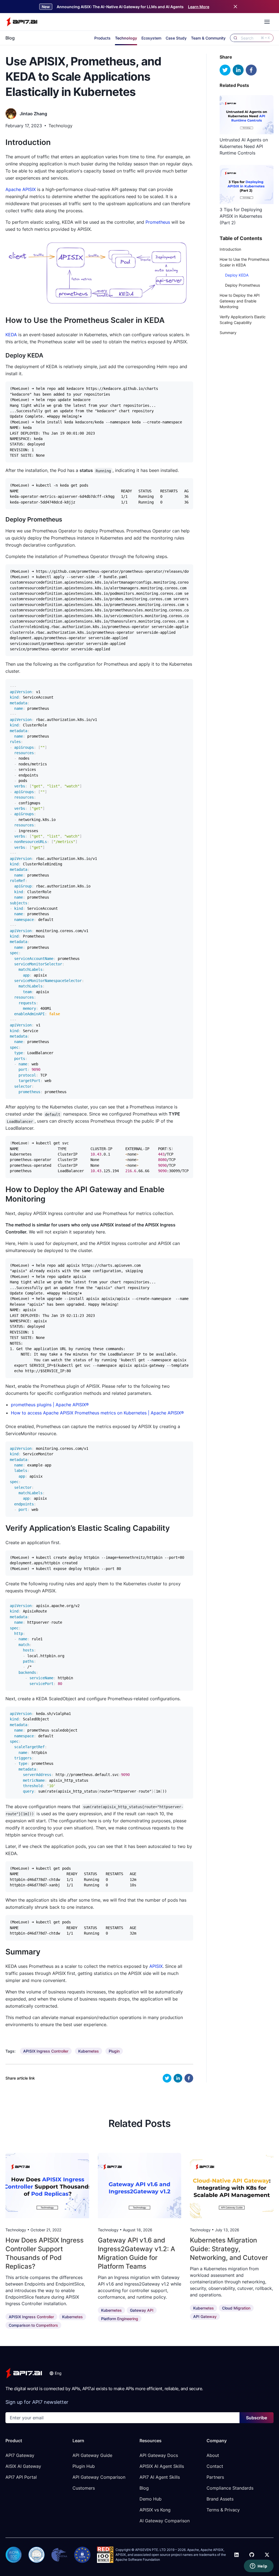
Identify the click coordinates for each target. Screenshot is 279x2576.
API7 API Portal (21, 2477)
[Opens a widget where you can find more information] (259, 2566)
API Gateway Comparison (99, 2477)
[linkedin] (178, 2078)
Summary (228, 333)
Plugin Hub (84, 2466)
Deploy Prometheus (242, 285)
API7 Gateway (20, 2455)
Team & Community (208, 38)
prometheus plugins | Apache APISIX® (50, 1405)
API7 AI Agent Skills (160, 2477)
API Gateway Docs (159, 2455)
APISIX (156, 1966)
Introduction (230, 249)
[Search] (235, 38)
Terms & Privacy (223, 2510)
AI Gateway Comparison (165, 2521)
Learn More (199, 7)
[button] (55, 2373)
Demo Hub (151, 2499)
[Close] (235, 7)
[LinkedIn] (236, 2555)
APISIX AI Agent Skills (162, 2466)
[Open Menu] (267, 22)
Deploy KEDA (237, 275)
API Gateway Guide (92, 2455)
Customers (84, 2488)
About (213, 2455)
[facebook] (189, 2078)
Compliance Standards (230, 2488)
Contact (215, 2466)
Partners (215, 2477)
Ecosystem (151, 38)
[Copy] (186, 387)
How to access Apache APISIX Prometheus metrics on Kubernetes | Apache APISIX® (97, 1413)
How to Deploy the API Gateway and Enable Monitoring (240, 301)
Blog (10, 38)
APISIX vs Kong (155, 2510)
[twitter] (167, 2078)
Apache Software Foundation (138, 2560)
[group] (46, 2051)
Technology (126, 38)
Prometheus (158, 222)
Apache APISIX (21, 189)
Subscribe (257, 2418)
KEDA (11, 335)
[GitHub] (252, 2555)
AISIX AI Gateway (23, 2466)
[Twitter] (267, 2555)
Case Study (176, 38)
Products (102, 38)
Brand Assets (220, 2499)
